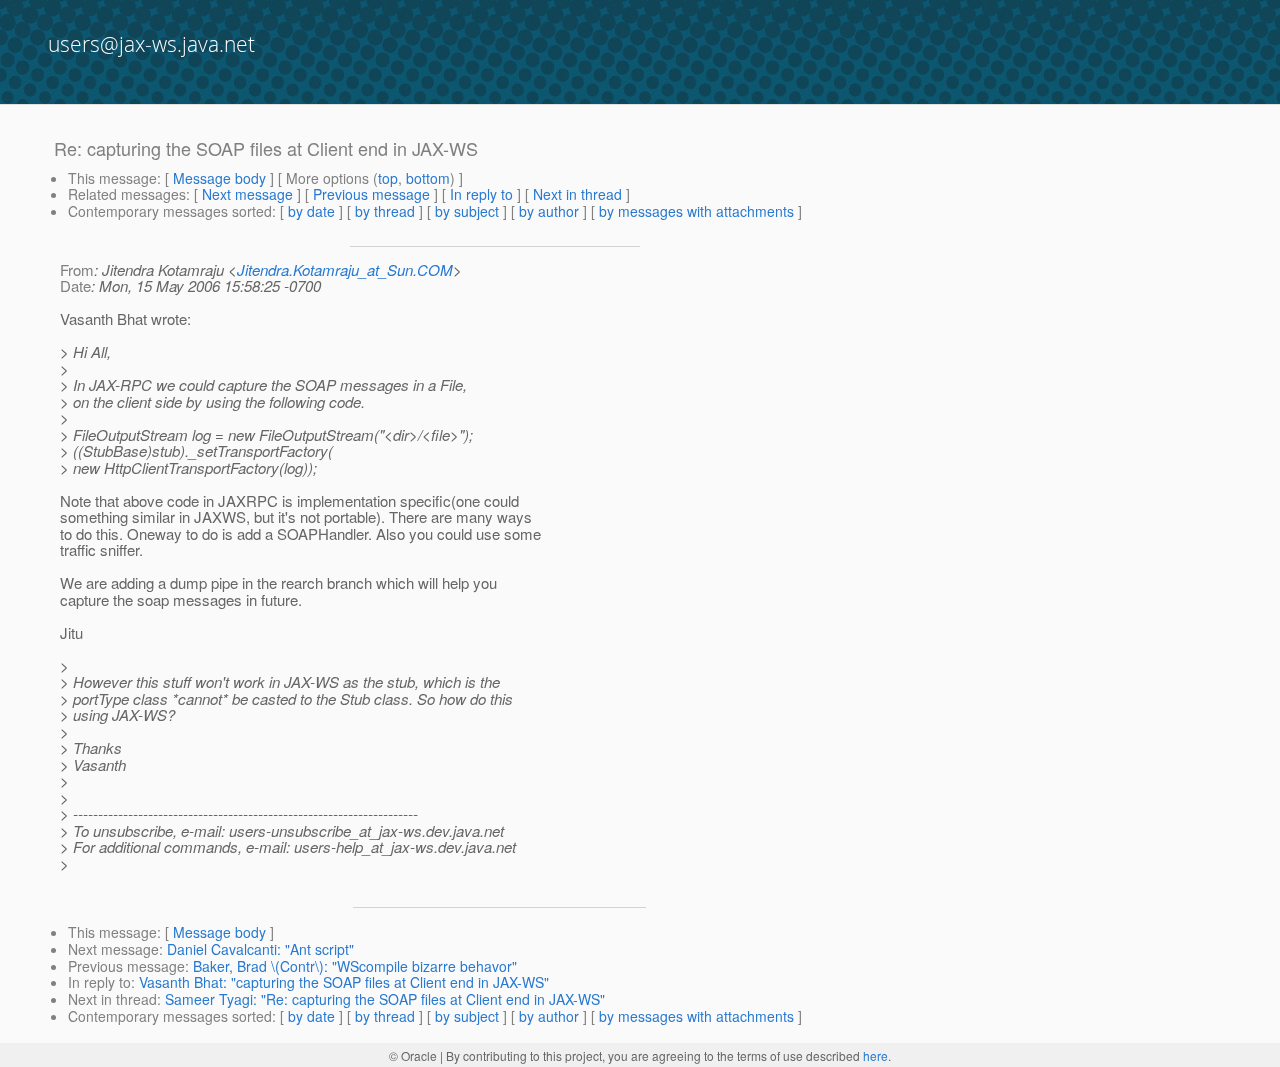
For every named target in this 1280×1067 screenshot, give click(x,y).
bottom (428, 178)
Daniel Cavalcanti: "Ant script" (260, 949)
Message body (219, 178)
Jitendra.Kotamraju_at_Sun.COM (345, 269)
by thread (385, 211)
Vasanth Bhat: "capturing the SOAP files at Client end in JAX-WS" (344, 982)
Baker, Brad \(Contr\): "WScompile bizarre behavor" (355, 966)
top (388, 178)
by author (549, 211)
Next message (247, 194)
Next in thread (577, 194)
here (875, 1055)
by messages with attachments (696, 211)
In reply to (481, 194)
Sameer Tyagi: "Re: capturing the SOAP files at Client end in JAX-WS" (385, 999)
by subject (467, 211)
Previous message (371, 194)
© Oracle (413, 1055)
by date (311, 211)
